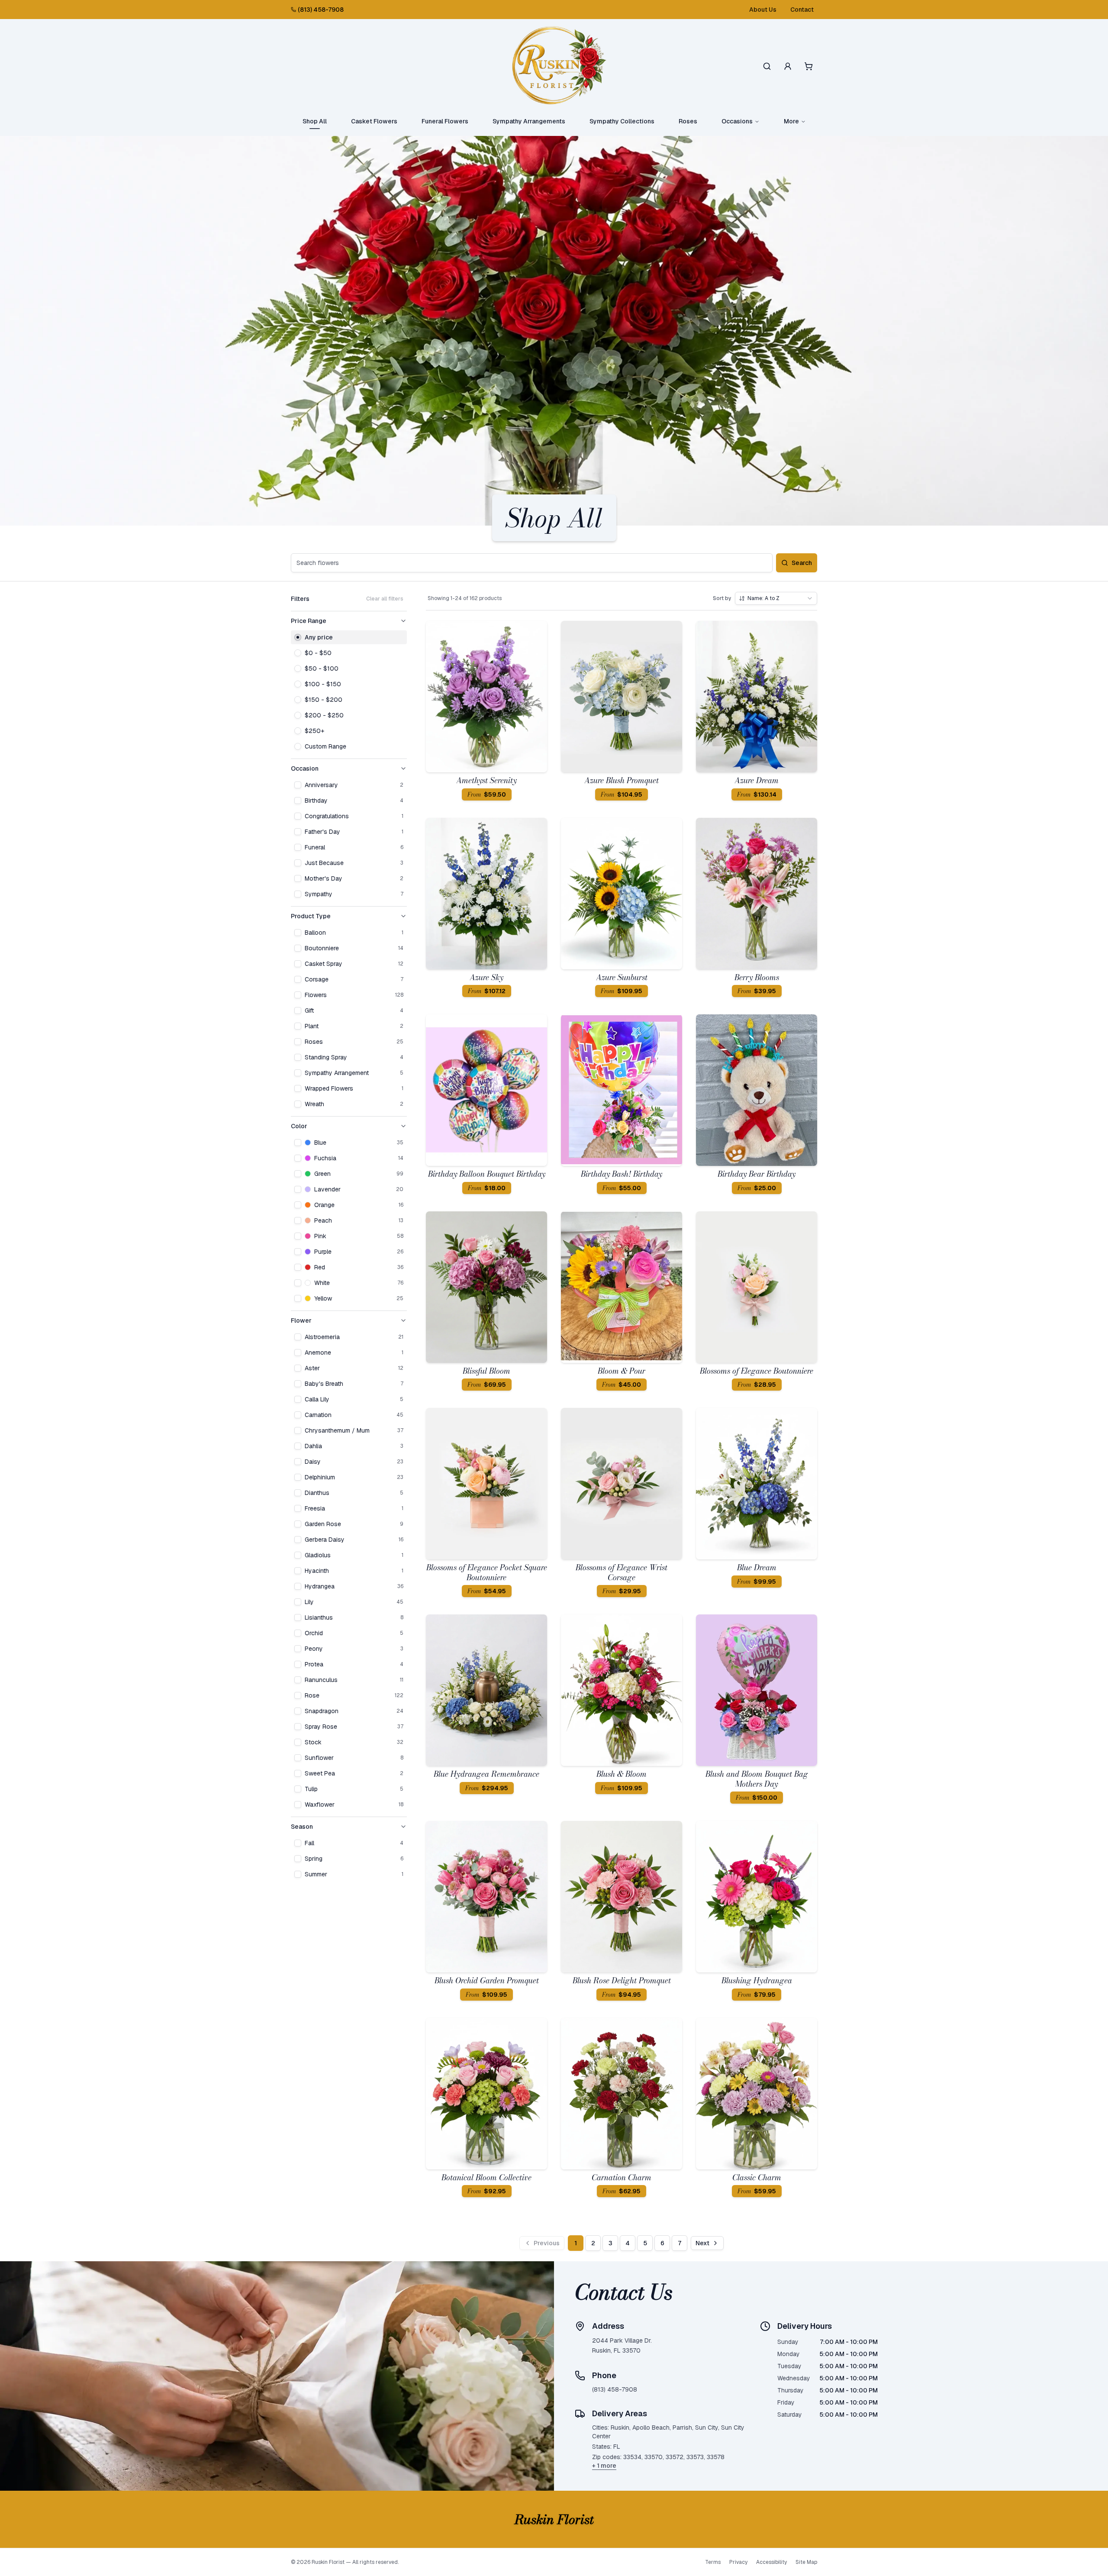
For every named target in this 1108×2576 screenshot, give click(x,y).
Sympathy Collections (622, 121)
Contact (802, 10)
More (791, 121)
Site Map (806, 2562)
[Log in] (788, 66)
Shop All (315, 121)
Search (802, 563)
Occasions (737, 121)
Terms (713, 2562)
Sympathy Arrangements (529, 121)
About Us (763, 10)
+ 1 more (604, 2466)
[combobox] (776, 598)
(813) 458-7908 (321, 10)
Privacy (738, 2562)
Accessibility (771, 2562)
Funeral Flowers (445, 121)
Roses (688, 121)
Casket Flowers (374, 121)
